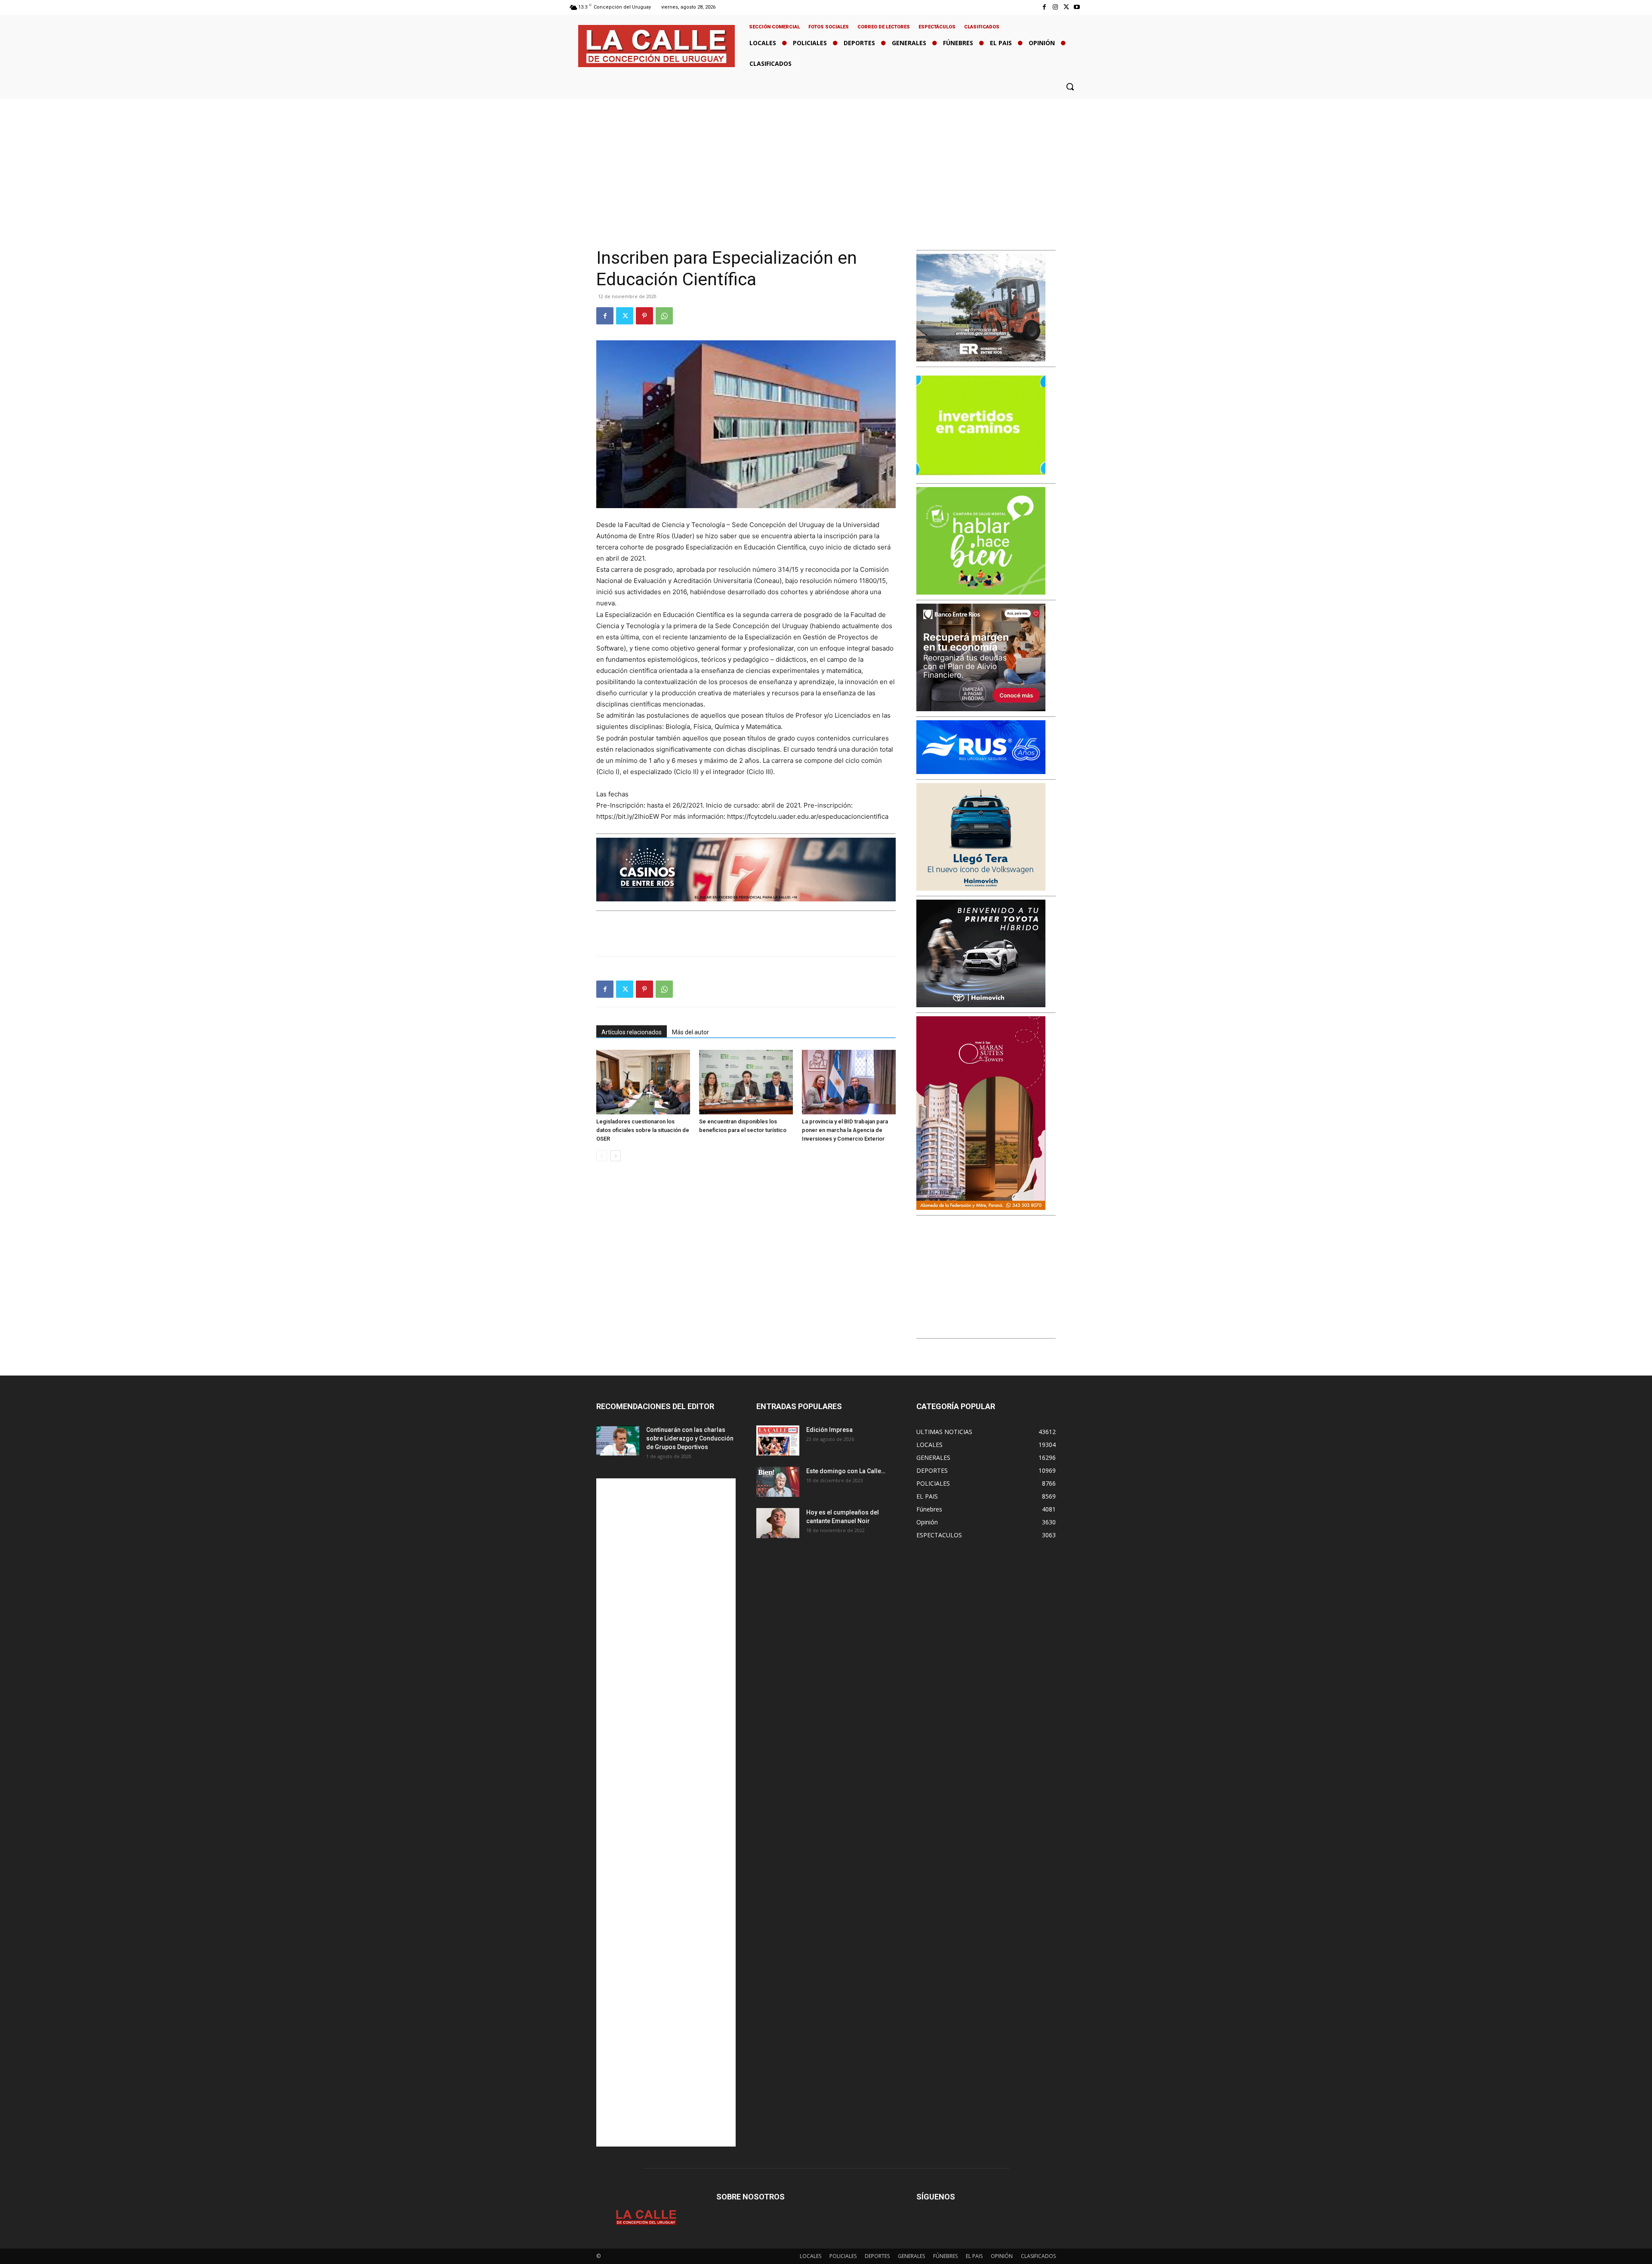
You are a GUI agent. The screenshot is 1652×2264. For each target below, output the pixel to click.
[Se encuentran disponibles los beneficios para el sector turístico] (746, 1082)
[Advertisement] (826, 163)
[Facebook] (1044, 7)
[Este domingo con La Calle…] (778, 1482)
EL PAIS (974, 2256)
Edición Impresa (829, 1430)
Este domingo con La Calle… (846, 1471)
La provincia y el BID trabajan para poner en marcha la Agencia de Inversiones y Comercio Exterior (845, 1130)
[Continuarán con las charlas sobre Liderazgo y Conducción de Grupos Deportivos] (618, 1440)
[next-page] (615, 1156)
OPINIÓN (1002, 2256)
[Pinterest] (644, 316)
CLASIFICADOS (1038, 2256)
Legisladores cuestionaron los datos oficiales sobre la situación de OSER (643, 1130)
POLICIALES (843, 2256)
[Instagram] (1055, 7)
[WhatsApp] (664, 316)
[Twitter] (1066, 7)
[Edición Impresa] (778, 1440)
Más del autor (690, 1032)
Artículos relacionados (632, 1032)
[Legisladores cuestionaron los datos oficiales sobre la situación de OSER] (643, 1082)
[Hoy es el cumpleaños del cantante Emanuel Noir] (778, 1523)
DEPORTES (877, 2256)
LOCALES (811, 2256)
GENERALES (911, 2256)
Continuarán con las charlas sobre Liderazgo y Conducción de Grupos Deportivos (690, 1438)
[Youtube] (1077, 7)
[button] (1070, 86)
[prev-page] (602, 1156)
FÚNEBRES (945, 2256)
